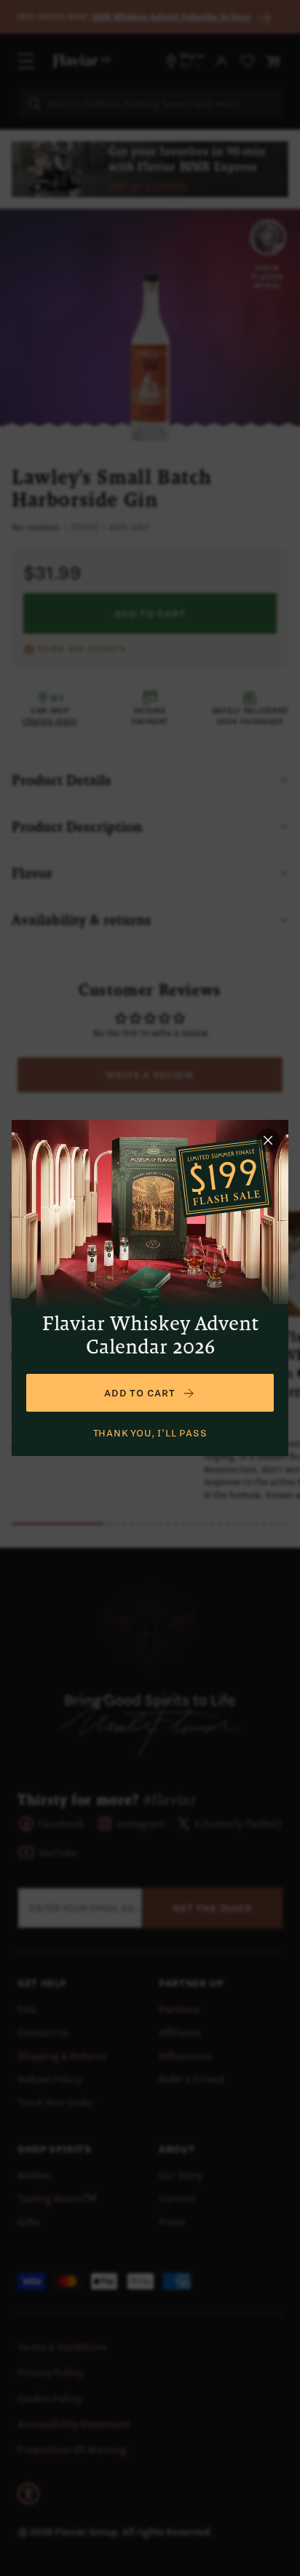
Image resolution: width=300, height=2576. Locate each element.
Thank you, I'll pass (150, 1433)
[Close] (268, 1140)
